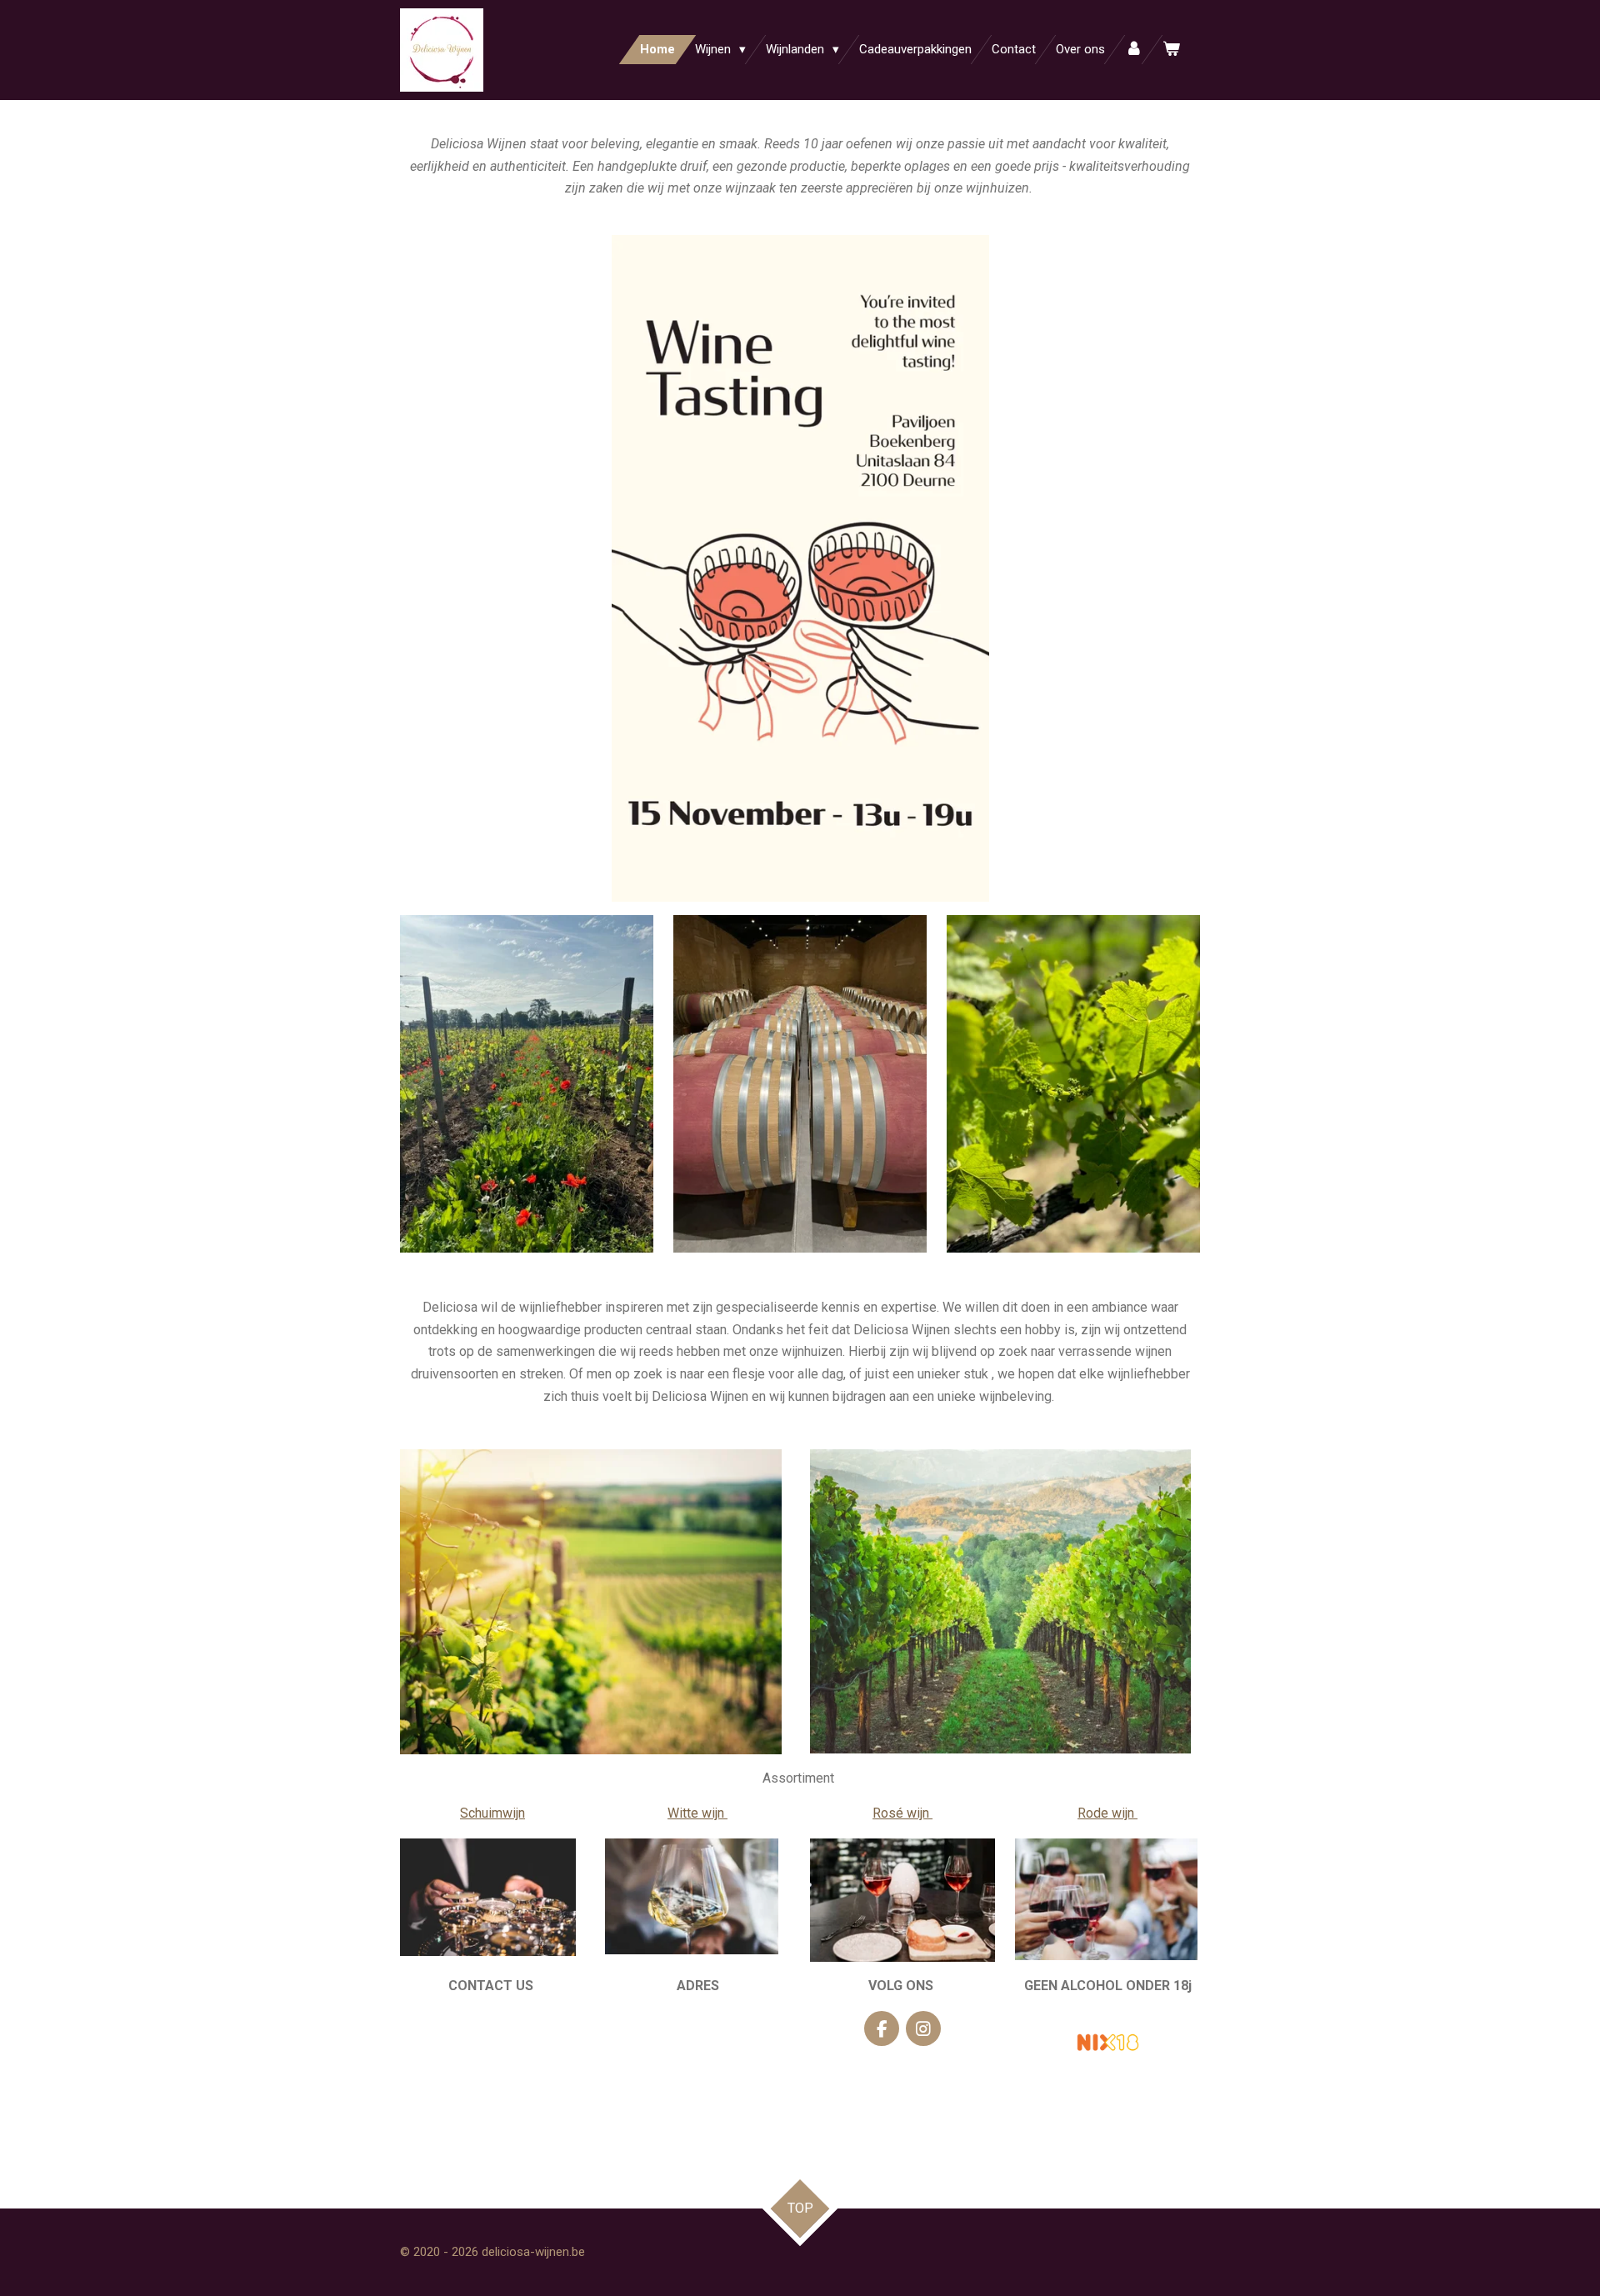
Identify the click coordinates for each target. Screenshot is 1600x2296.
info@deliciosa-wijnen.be (492, 2021)
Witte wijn (697, 1813)
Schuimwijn (492, 1813)
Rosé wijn (902, 1813)
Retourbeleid (492, 2092)
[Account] (1134, 50)
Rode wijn (1107, 1813)
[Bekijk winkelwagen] (1171, 50)
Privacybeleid (492, 2128)
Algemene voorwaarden (493, 2056)
